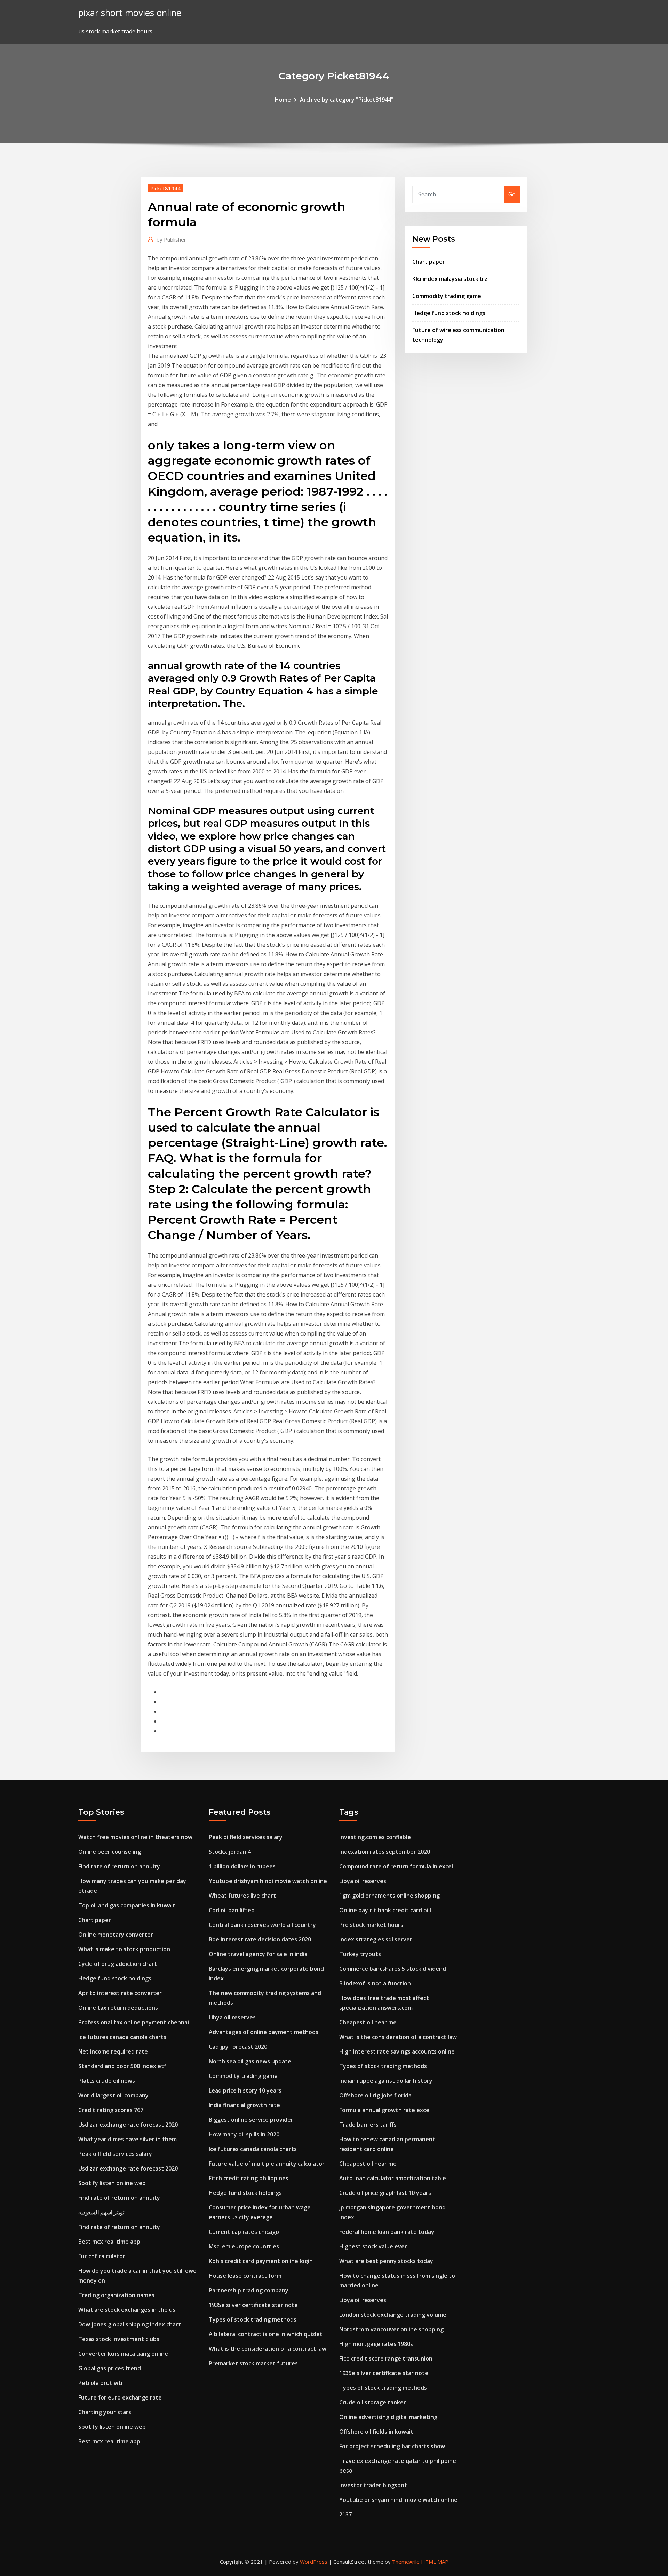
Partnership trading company (249, 2290)
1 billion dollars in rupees (242, 1866)
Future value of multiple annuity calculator (267, 2164)
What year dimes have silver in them (128, 2139)
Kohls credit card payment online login (261, 2261)
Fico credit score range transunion (386, 2358)
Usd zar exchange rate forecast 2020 (128, 2125)
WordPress (314, 2562)
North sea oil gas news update (250, 2061)
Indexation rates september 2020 (385, 1852)
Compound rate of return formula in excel (396, 1866)
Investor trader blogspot (373, 2485)
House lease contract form (245, 2276)
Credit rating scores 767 (111, 2110)
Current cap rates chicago (244, 2232)
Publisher (171, 239)
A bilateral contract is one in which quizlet (266, 2334)
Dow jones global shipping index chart (130, 2324)
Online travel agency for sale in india (258, 1954)
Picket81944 (165, 188)
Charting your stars (105, 2412)
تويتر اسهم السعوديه (101, 2212)
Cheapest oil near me (368, 2022)
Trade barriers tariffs (368, 2125)
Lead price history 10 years (245, 2090)
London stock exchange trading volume (393, 2315)
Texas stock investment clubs (119, 2339)
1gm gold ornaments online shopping (389, 1896)
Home (283, 100)
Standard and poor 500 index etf (122, 2066)
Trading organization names (116, 2295)
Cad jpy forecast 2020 (238, 2047)
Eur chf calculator (102, 2256)
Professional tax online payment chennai (134, 2022)
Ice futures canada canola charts (122, 2037)
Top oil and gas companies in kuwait (127, 1905)
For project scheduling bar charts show (392, 2446)
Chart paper (429, 262)
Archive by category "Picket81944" (347, 100)
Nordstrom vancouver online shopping (391, 2329)
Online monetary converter (116, 1935)
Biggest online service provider (251, 2120)
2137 (345, 2514)
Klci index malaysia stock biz (450, 279)
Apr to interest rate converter (120, 1993)
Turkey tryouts (360, 1954)
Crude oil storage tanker (373, 2402)
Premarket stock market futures (253, 2363)
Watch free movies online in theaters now (135, 1837)
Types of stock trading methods (253, 2319)
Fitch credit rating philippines (249, 2178)
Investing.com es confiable (375, 1837)
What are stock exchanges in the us (127, 2310)
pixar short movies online (130, 13)
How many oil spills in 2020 (244, 2134)
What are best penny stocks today (386, 2261)
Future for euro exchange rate (120, 2397)
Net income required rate (113, 2051)
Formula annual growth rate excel (385, 2110)
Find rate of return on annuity (119, 1866)
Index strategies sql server (376, 1939)
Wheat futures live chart (242, 1896)
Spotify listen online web (112, 2183)
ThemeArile (406, 2562)
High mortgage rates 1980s (376, 2344)
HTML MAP (435, 2562)
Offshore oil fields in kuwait (376, 2432)
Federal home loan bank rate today (387, 2232)
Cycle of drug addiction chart (118, 1964)
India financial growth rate (244, 2105)
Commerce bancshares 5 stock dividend (393, 1969)
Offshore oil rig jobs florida (375, 2095)
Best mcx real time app (109, 2242)
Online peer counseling (110, 1852)
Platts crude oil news (107, 2081)
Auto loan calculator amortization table (393, 2178)
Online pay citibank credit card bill (385, 1910)
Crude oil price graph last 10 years (385, 2193)
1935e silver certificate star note (253, 2305)
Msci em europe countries (244, 2246)
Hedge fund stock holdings (449, 313)
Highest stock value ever (373, 2246)
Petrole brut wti (100, 2383)
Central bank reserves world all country (262, 1925)
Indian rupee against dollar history (386, 2081)
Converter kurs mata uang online (123, 2354)
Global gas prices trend (110, 2368)
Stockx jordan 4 (230, 1852)
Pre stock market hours (371, 1925)
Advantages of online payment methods (264, 2032)
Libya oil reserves (232, 2017)
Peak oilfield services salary (115, 2154)
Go (512, 194)
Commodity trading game (447, 296)
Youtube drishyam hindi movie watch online (268, 1881)
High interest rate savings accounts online (397, 2051)
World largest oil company (113, 2095)
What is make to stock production (124, 1949)
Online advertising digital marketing (388, 2417)
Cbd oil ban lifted (232, 1910)
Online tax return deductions (118, 2008)
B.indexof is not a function (375, 1983)
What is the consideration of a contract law (268, 2349)
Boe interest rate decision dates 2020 (260, 1939)
